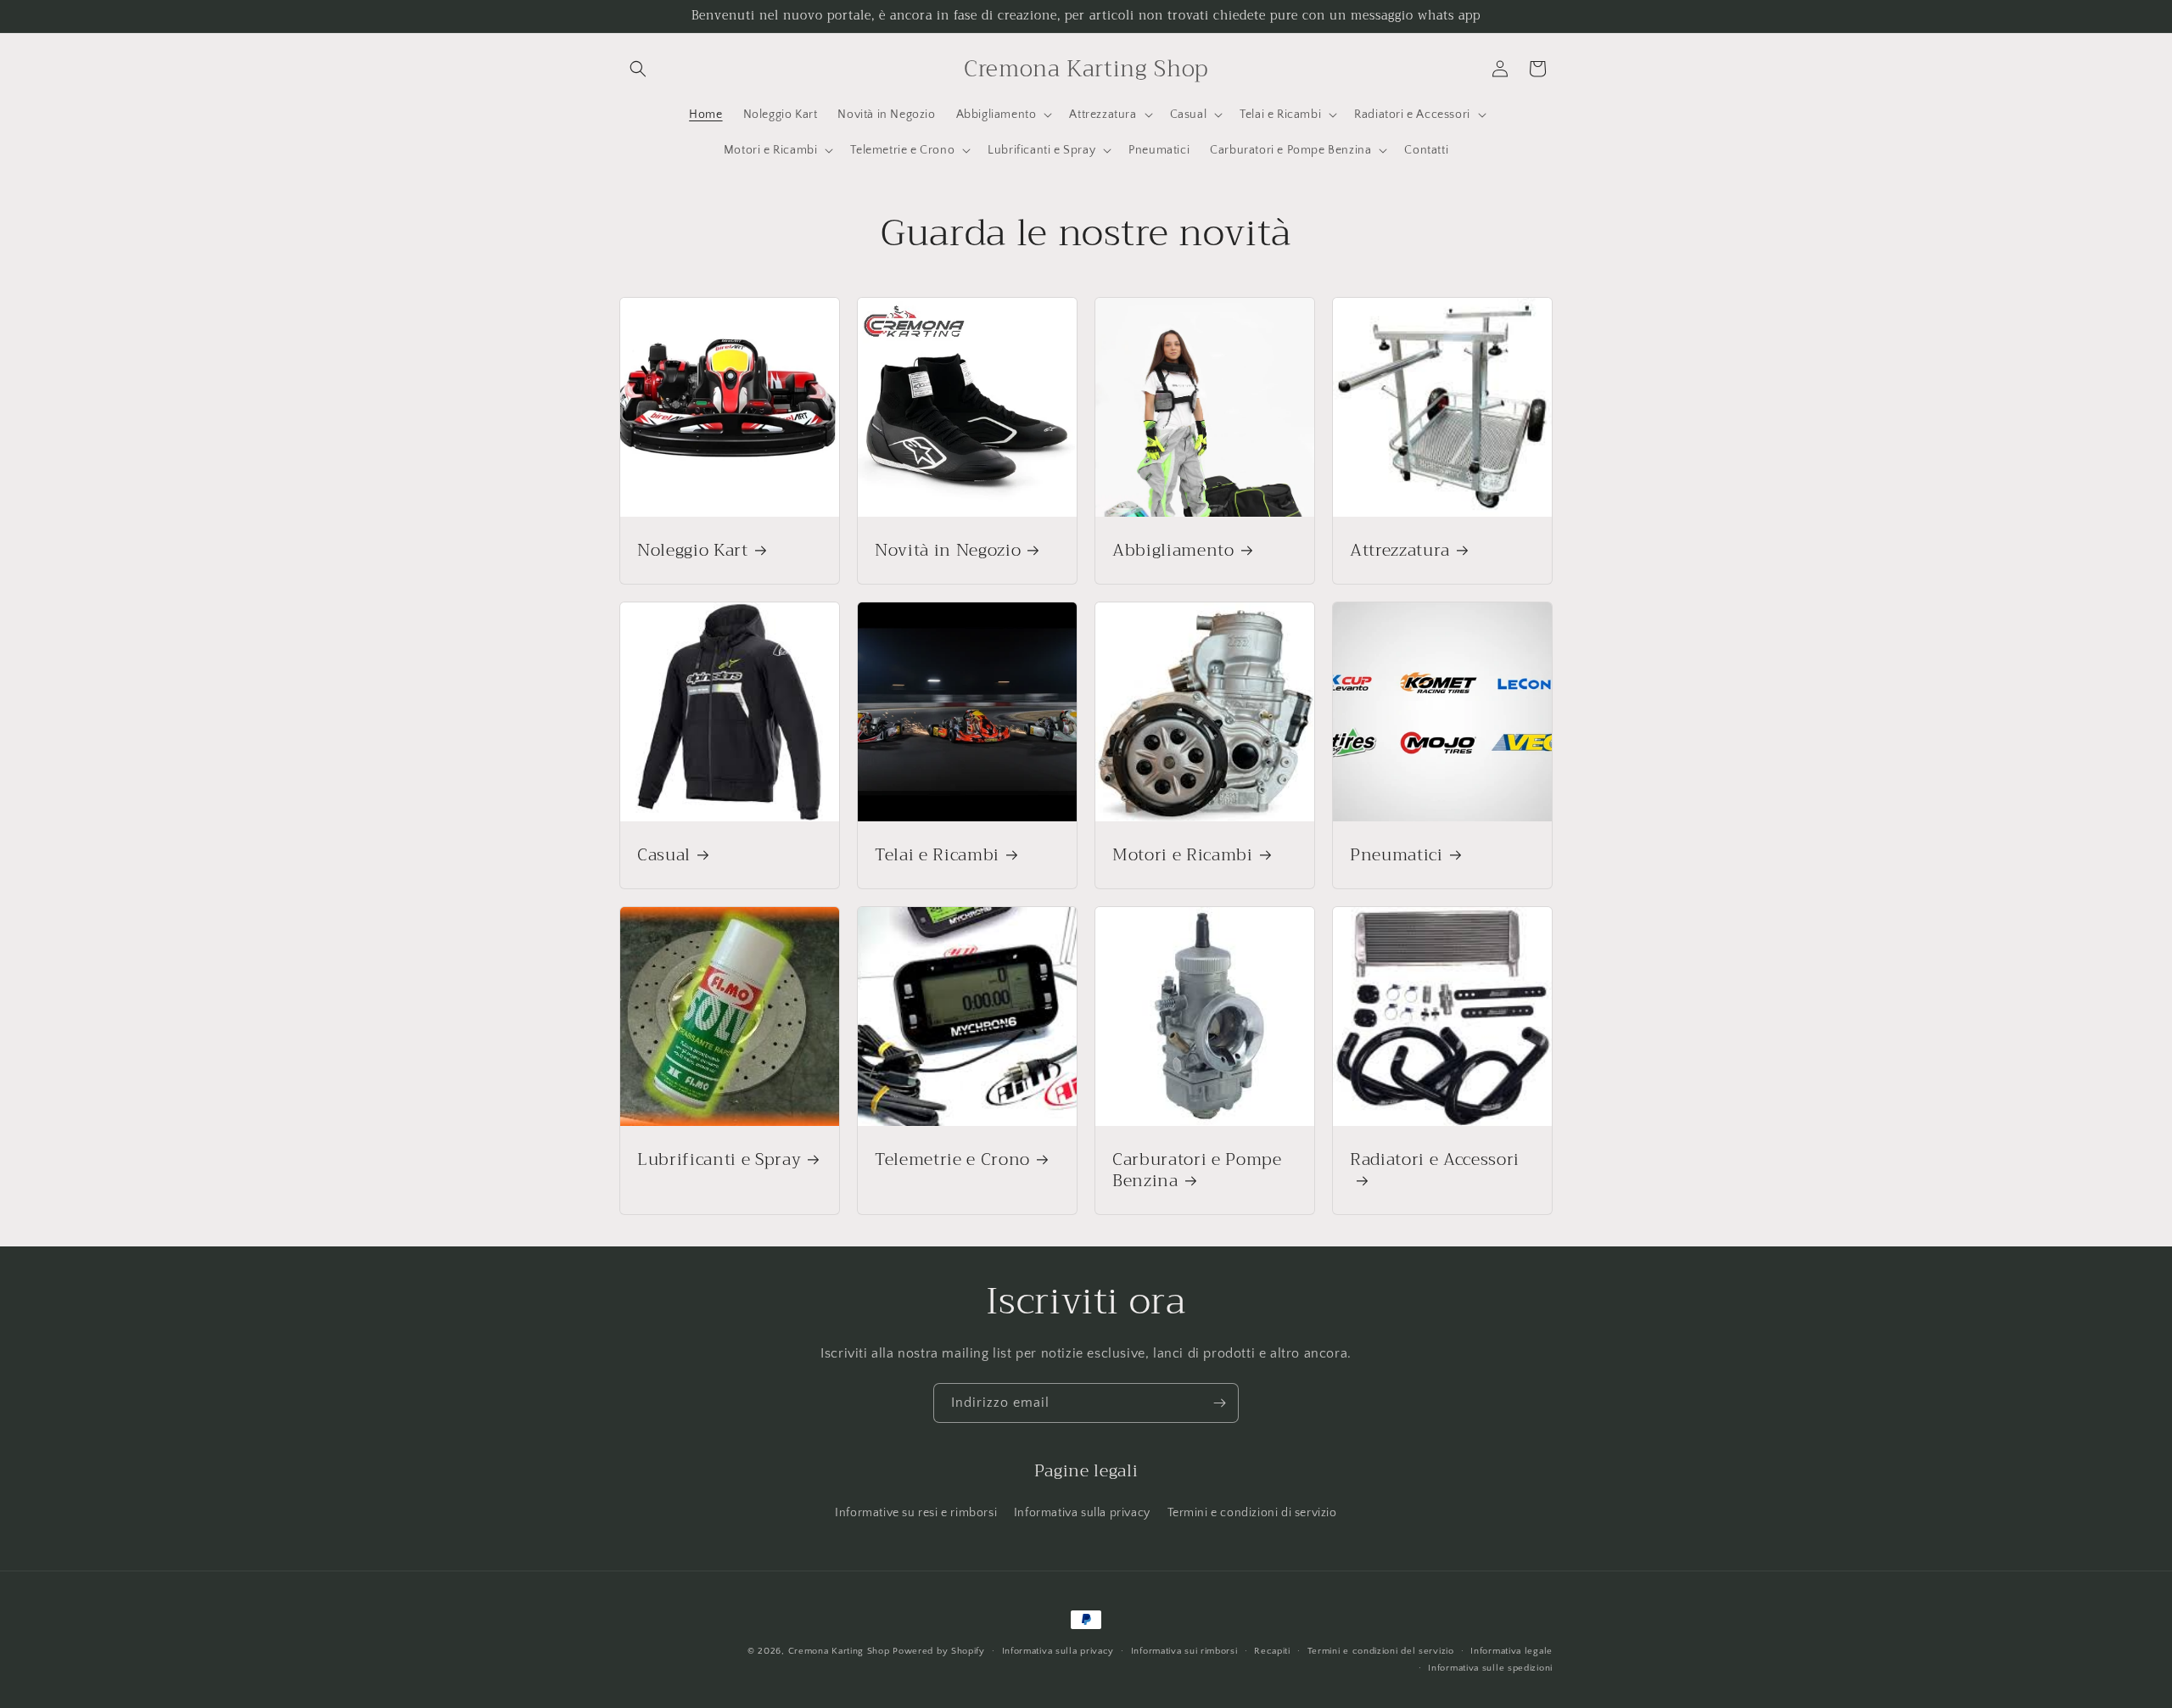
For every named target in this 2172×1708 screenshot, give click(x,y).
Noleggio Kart (693, 550)
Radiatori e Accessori (1435, 1162)
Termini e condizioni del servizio (1381, 1651)
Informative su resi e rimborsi (916, 1513)
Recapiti (1272, 1651)
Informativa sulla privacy (1082, 1513)
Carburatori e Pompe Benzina (1197, 1170)
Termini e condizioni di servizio (1252, 1513)
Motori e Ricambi (1183, 855)
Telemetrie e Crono (952, 1159)
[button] (638, 69)
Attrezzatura (1400, 550)
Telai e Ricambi (937, 855)
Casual (664, 855)
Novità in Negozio (948, 550)
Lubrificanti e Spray (719, 1159)
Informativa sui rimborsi (1184, 1651)
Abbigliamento (1173, 550)
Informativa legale (1511, 1651)
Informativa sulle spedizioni (1490, 1668)
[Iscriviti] (1219, 1403)
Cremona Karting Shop (839, 1651)
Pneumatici (1397, 855)
